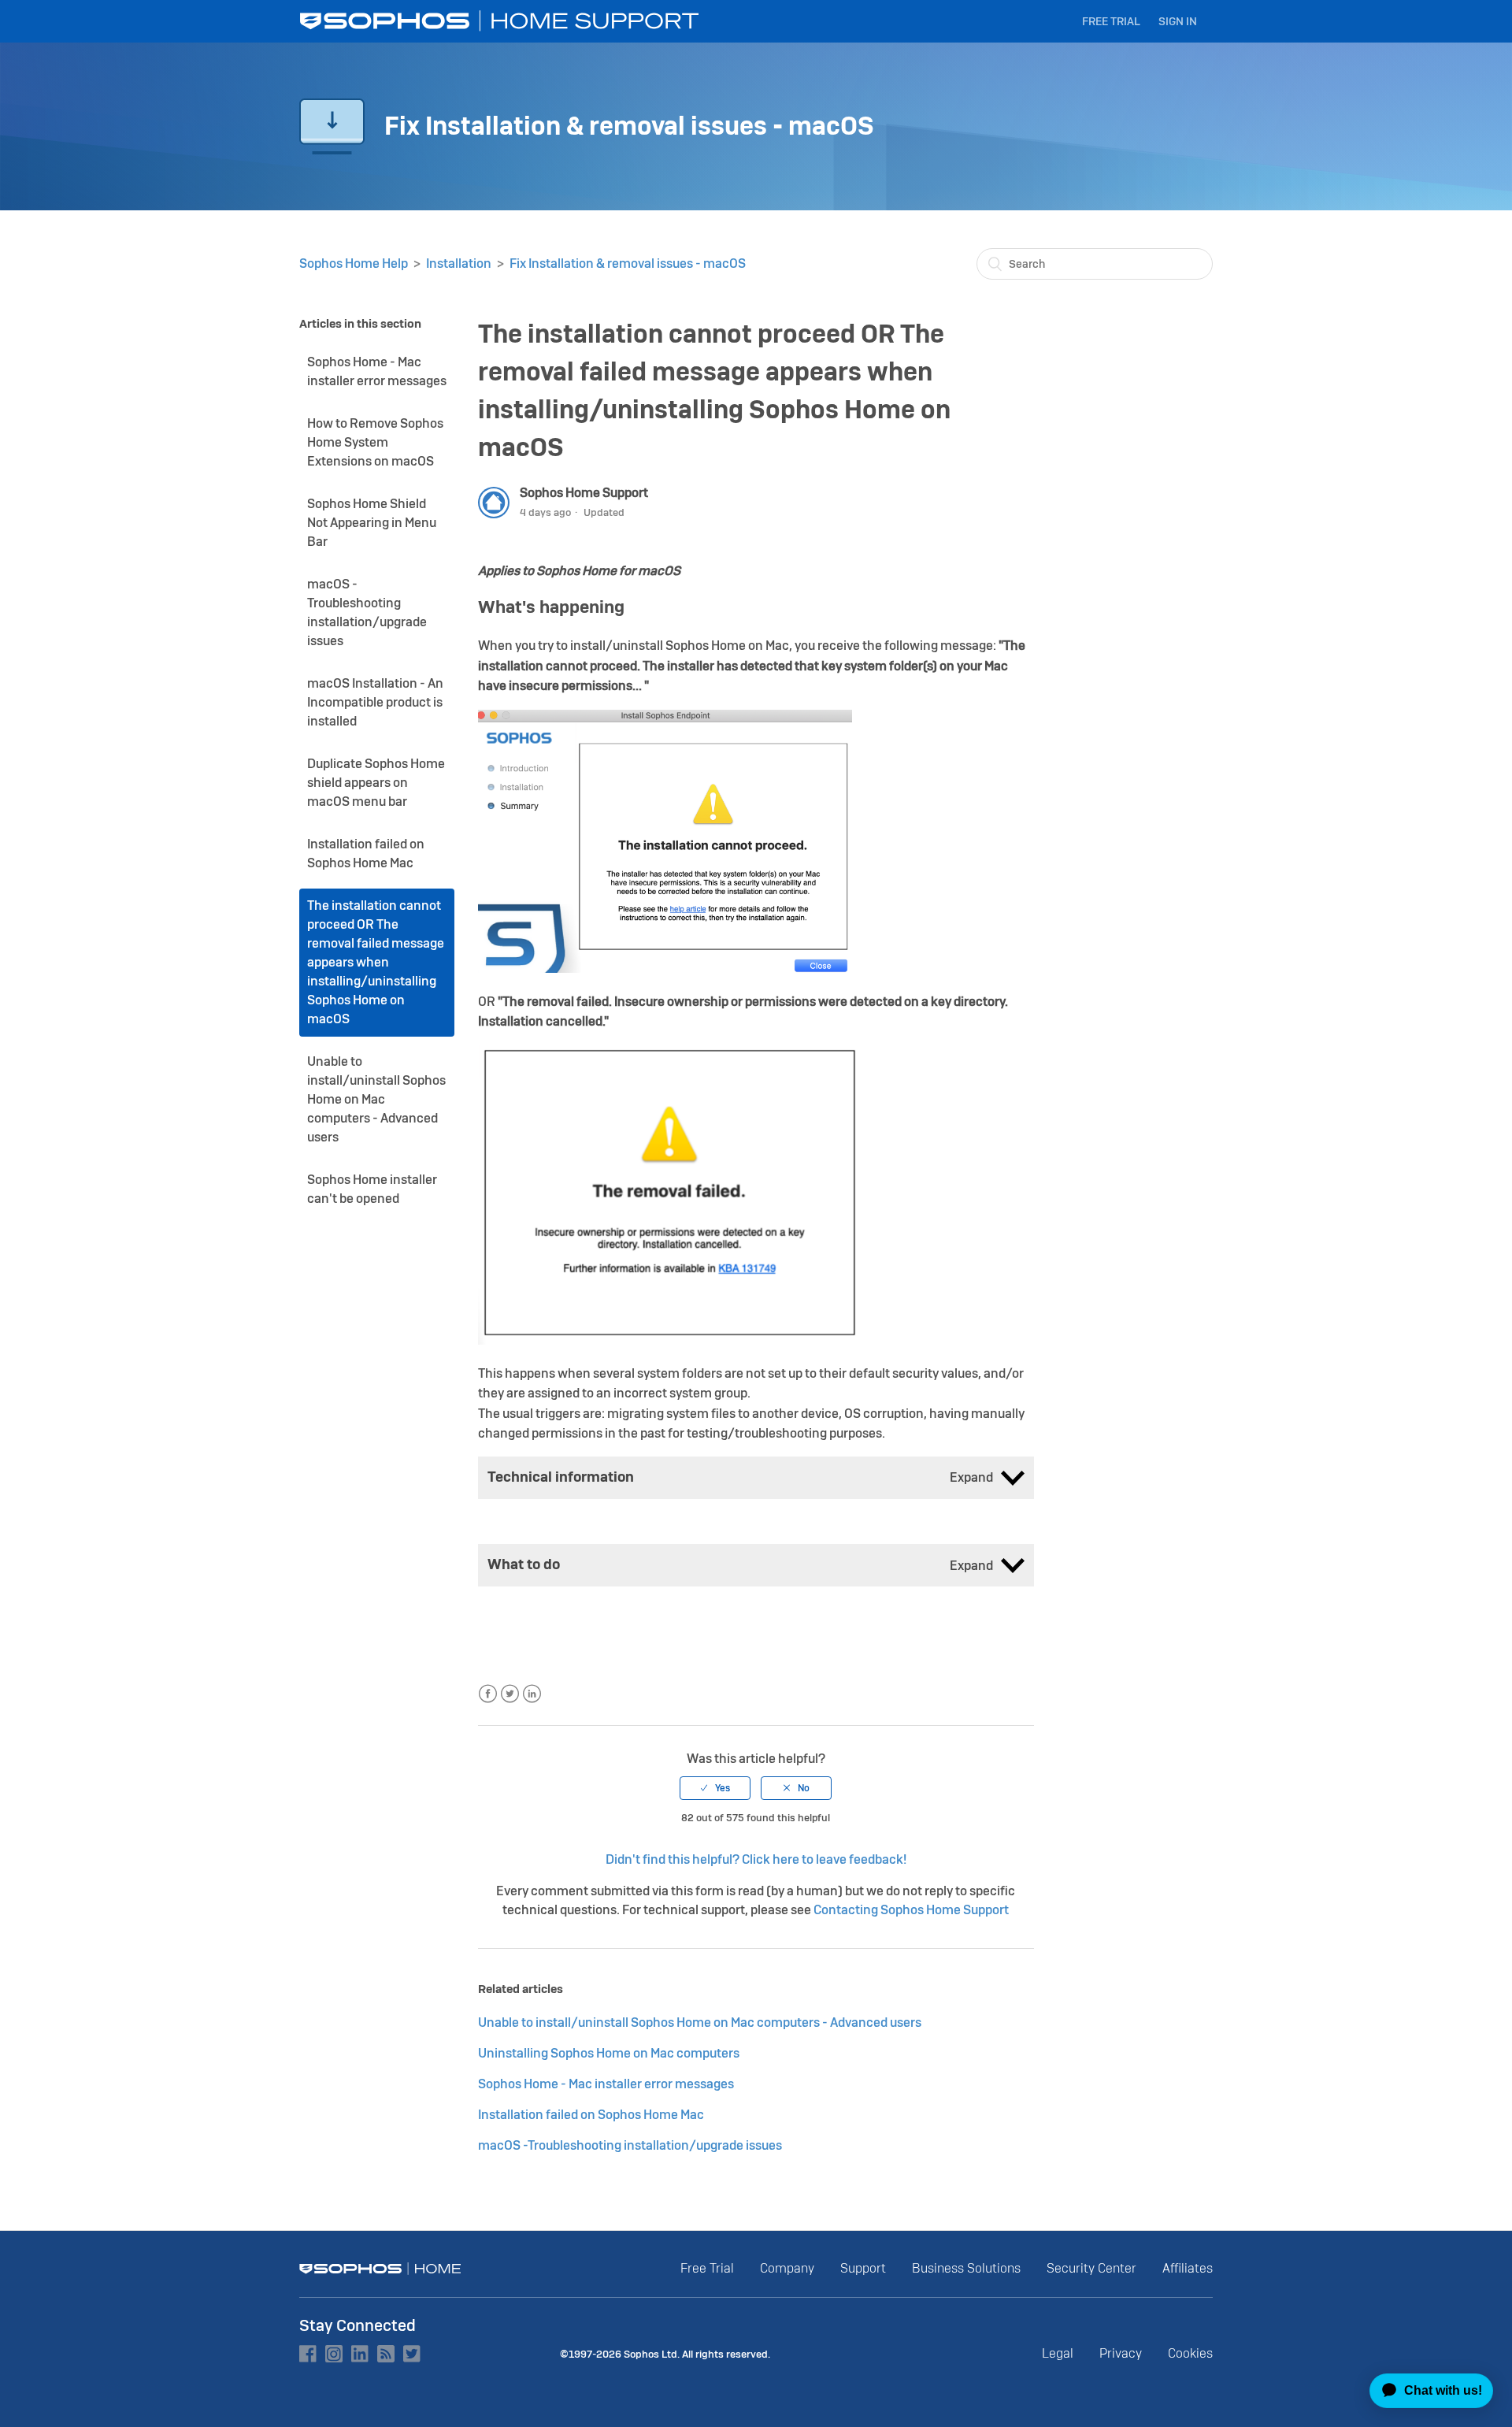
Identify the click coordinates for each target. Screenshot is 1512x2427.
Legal (1058, 2353)
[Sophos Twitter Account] (412, 2354)
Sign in (1178, 21)
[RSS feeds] (386, 2354)
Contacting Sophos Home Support (911, 1910)
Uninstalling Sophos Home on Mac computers (609, 2053)
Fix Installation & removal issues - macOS (628, 263)
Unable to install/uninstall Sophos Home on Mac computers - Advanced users (376, 1099)
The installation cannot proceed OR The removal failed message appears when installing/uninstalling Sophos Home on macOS (376, 962)
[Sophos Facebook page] (308, 2354)
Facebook (488, 1694)
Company (787, 2268)
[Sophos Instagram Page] (334, 2354)
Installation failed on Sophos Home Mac (366, 854)
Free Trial (1111, 21)
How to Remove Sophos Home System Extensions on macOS (375, 442)
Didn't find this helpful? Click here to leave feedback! (756, 1859)
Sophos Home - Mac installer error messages (377, 371)
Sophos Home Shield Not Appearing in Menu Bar (372, 523)
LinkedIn (532, 1694)
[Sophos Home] (380, 2269)
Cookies (1190, 2353)
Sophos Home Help (354, 263)
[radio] (715, 1788)
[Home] (501, 21)
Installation (459, 263)
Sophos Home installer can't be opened (372, 1189)
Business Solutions (966, 2268)
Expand (971, 1477)
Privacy (1121, 2353)
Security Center (1091, 2268)
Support (863, 2268)
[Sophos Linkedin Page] (360, 2354)
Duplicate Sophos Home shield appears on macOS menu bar (376, 783)
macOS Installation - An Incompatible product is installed (375, 702)
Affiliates (1188, 2268)
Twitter (510, 1694)
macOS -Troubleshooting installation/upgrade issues (367, 612)
